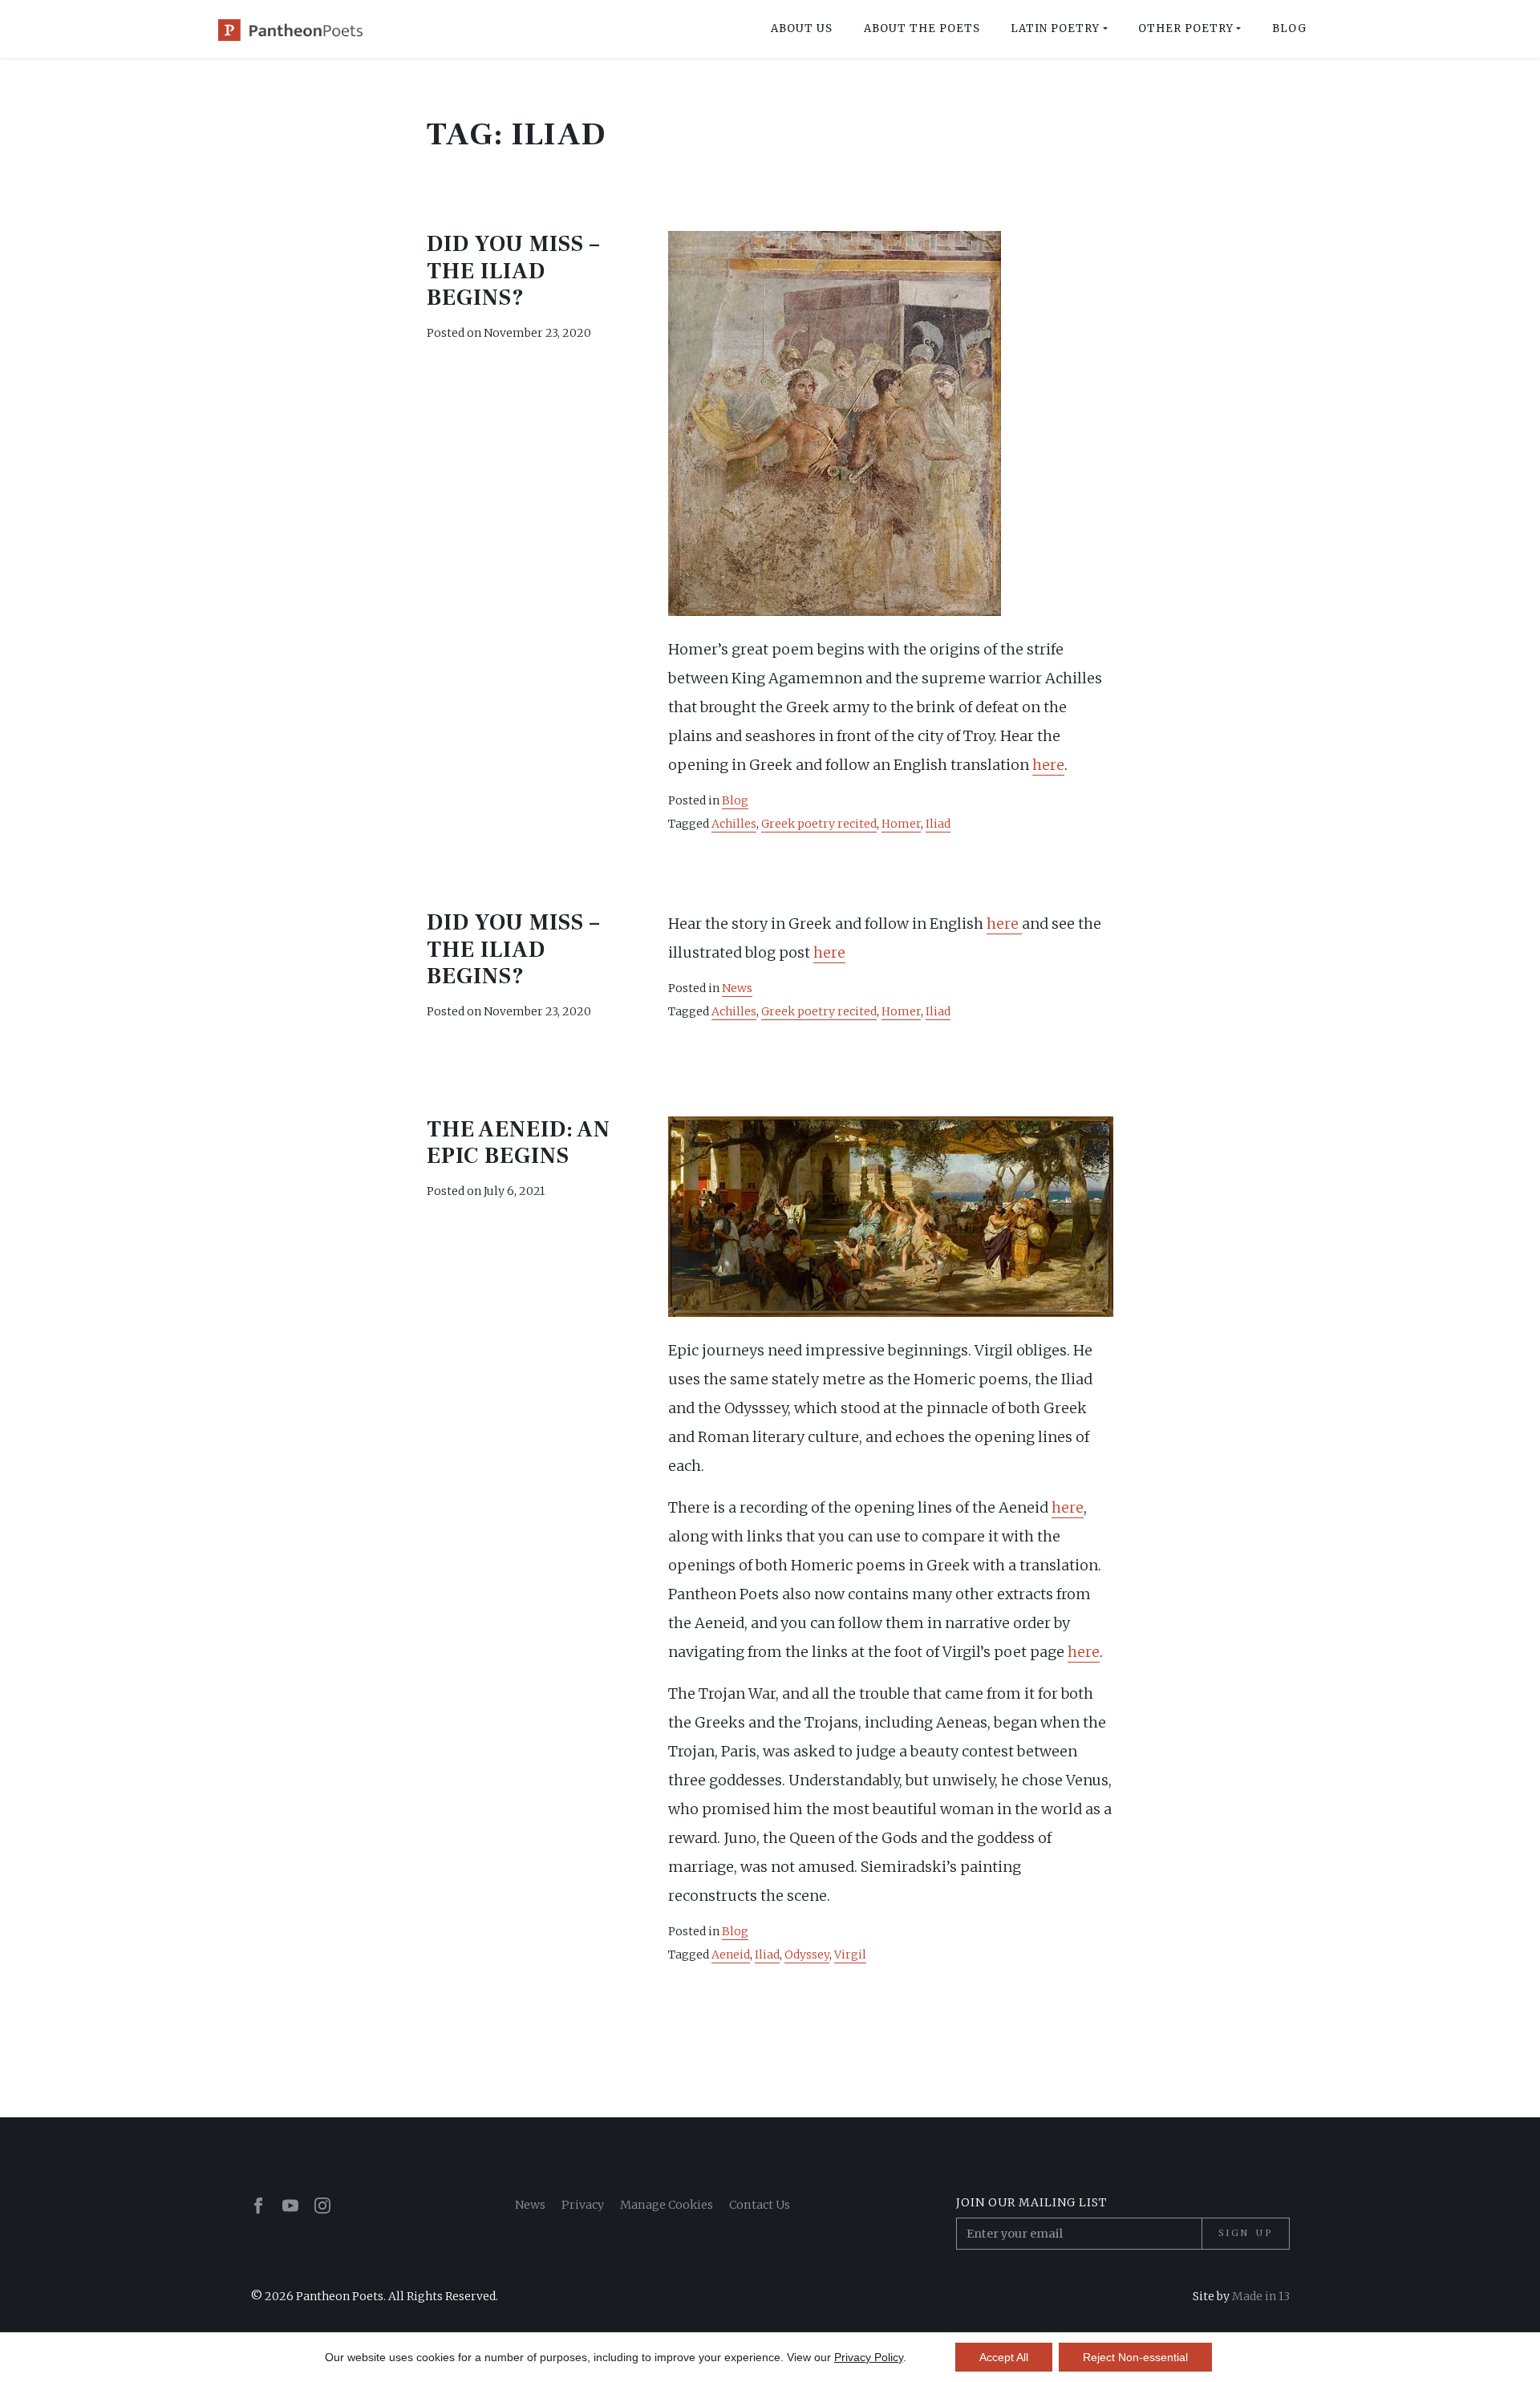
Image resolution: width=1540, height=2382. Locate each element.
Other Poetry (1186, 28)
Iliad (938, 824)
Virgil (850, 1955)
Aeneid (731, 1955)
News (737, 988)
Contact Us (760, 2205)
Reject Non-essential (1135, 2357)
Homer (901, 824)
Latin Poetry (1055, 28)
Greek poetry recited (819, 824)
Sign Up (1246, 2233)
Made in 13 (1261, 2296)
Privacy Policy (869, 2357)
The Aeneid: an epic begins (519, 1143)
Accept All (1004, 2357)
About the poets (922, 28)
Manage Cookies (667, 2205)
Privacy (583, 2205)
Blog (1289, 28)
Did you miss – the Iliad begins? (513, 271)
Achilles (734, 824)
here (1048, 765)
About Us (802, 28)
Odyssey (807, 1955)
